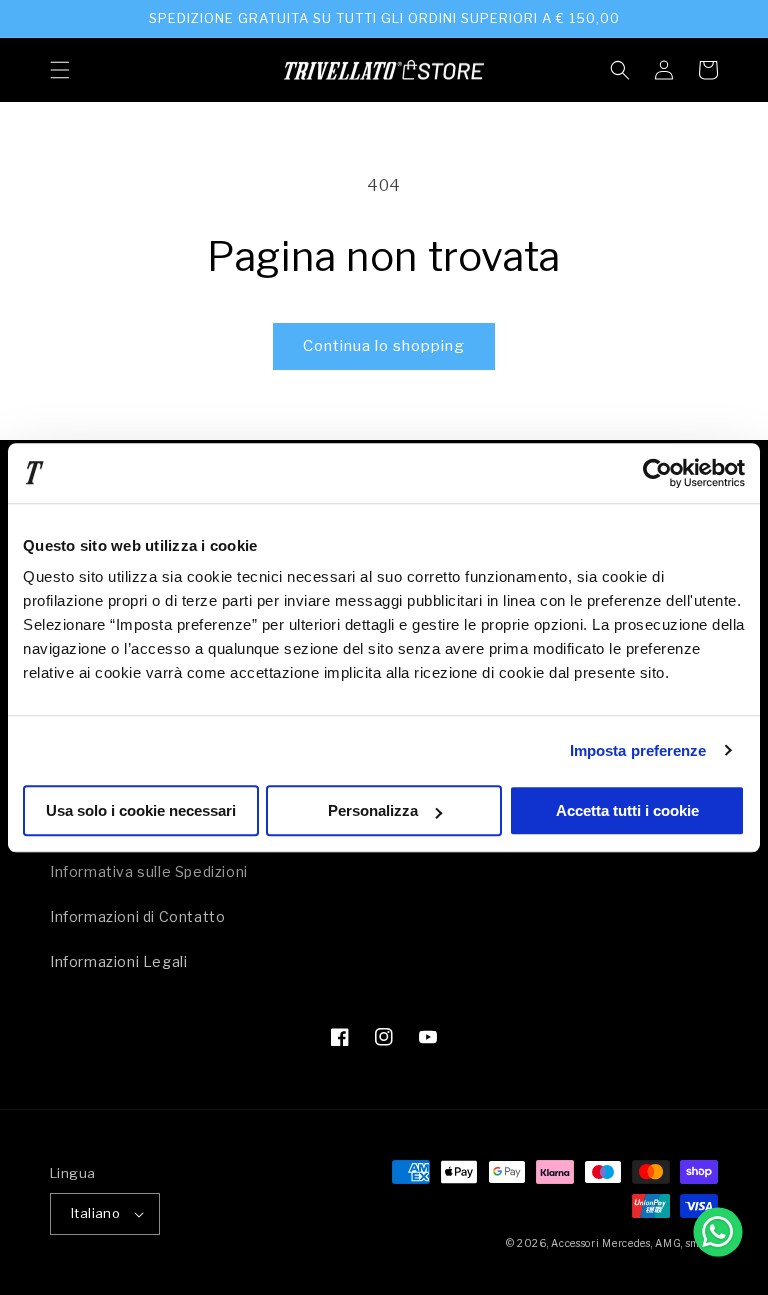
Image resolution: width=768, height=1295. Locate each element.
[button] (60, 70)
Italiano (95, 1213)
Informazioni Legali (118, 961)
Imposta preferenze (638, 750)
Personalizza (373, 810)
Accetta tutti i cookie (627, 810)
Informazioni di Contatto (137, 916)
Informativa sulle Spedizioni (149, 871)
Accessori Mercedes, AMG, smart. (634, 1243)
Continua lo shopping (384, 346)
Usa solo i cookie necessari (141, 810)
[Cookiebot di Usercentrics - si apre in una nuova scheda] (657, 473)
